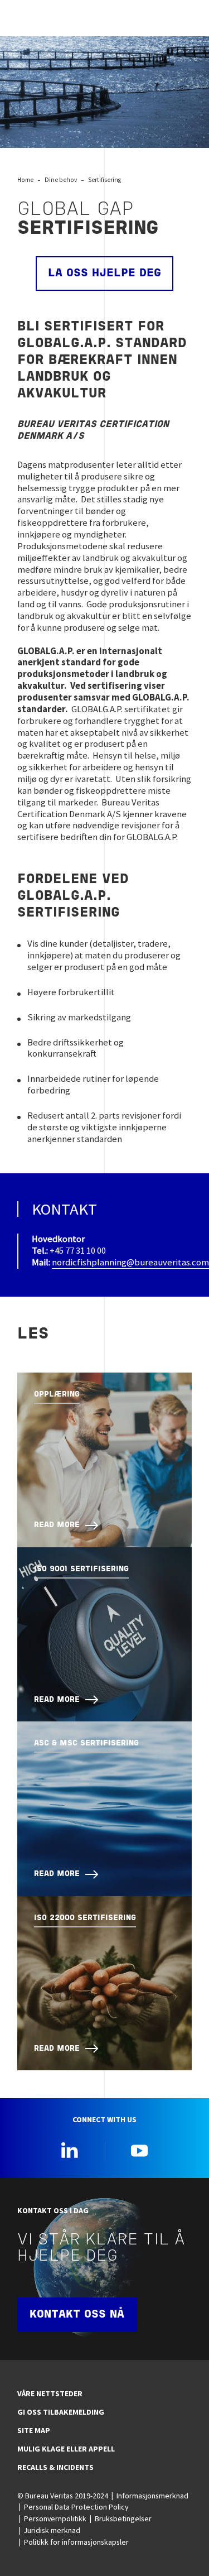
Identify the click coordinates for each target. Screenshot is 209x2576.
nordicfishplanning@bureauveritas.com (130, 1262)
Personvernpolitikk (55, 2519)
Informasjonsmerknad (152, 2496)
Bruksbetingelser (123, 2519)
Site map (34, 2430)
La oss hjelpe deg (104, 274)
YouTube (139, 2150)
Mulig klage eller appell (66, 2449)
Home (25, 180)
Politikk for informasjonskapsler (76, 2542)
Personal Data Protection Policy (76, 2507)
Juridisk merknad (52, 2530)
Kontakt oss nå (77, 2315)
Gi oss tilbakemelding (61, 2412)
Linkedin (70, 2150)
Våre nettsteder (50, 2393)
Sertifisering (104, 180)
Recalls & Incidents (55, 2467)
